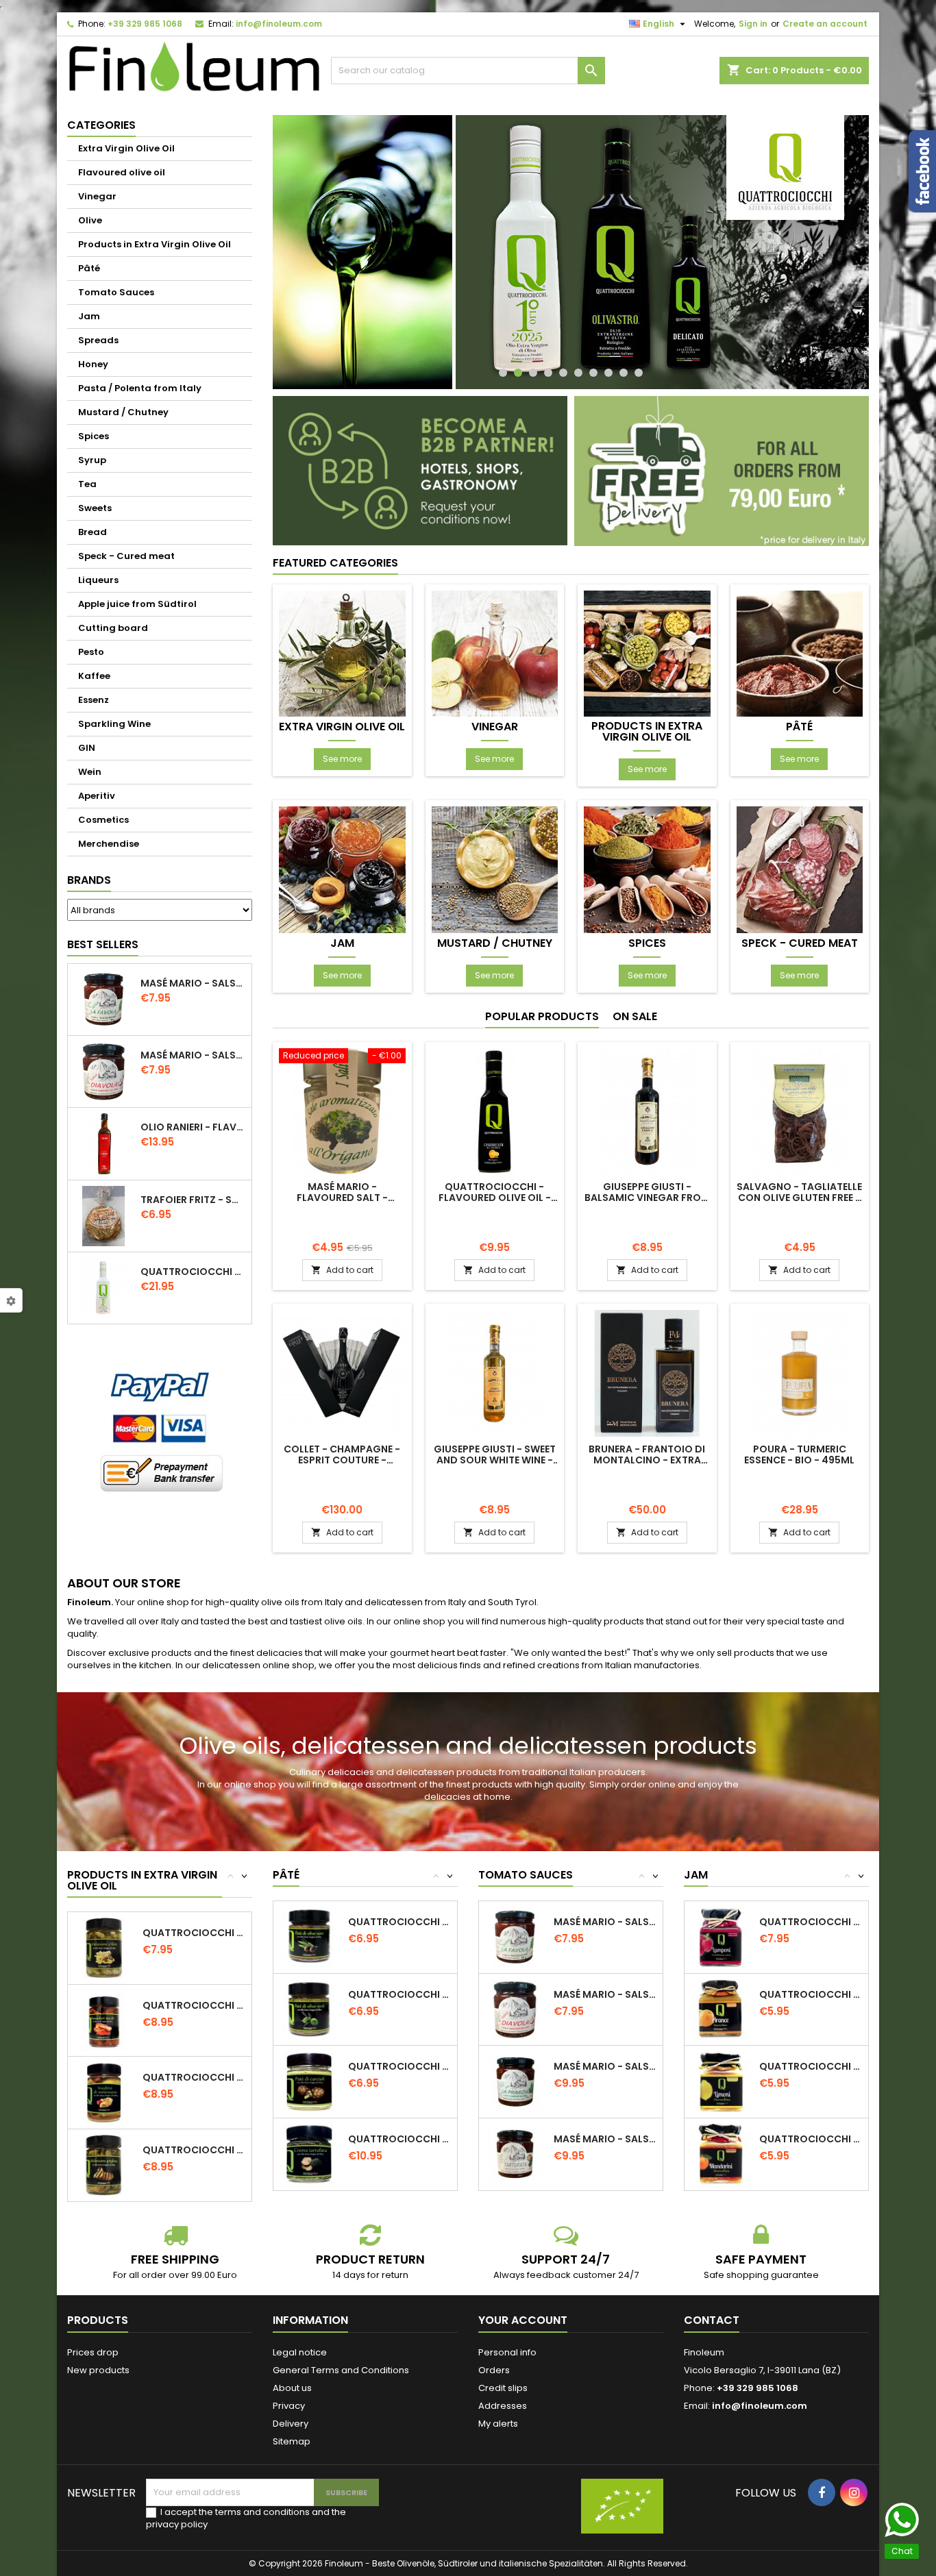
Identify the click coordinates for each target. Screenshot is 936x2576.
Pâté (89, 268)
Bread (93, 532)
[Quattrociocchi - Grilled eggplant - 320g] (104, 2165)
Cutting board (113, 628)
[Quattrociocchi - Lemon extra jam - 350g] (721, 2081)
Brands (89, 880)
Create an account (825, 24)
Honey (93, 364)
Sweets (95, 508)
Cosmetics (103, 820)
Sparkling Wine (114, 724)
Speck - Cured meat (126, 556)
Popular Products (542, 1016)
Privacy (289, 2406)
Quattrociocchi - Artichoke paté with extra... (400, 2066)
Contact (712, 2320)
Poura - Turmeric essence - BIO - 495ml (799, 1454)
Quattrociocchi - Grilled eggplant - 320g (194, 2150)
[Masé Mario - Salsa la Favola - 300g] (515, 1936)
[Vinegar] (495, 653)
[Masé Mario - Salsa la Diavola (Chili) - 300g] (515, 2009)
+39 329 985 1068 (145, 24)
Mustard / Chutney (123, 412)
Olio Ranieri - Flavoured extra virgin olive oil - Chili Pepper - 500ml (193, 1127)
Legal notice (300, 2352)
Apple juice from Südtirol (137, 604)
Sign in (753, 24)
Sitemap (292, 2441)
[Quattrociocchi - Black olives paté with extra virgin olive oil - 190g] (309, 1936)
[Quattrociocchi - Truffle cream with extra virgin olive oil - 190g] (309, 2154)
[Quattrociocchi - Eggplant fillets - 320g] (104, 1947)
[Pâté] (800, 653)
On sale (635, 1016)
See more (342, 759)
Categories (101, 125)
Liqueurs (98, 580)
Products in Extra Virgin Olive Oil (155, 244)
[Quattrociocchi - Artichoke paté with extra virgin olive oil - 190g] (309, 2081)
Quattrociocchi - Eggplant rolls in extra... (194, 2077)
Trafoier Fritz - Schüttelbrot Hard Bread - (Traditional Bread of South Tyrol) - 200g (193, 1200)
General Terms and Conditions (341, 2370)
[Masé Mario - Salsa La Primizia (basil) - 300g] (515, 2081)
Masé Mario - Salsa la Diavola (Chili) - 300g (193, 1055)
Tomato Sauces (116, 292)
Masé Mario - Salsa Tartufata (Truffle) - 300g (605, 2139)
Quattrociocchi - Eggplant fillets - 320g (194, 1933)
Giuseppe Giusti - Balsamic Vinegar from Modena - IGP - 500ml (647, 1198)
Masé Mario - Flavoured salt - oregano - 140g (342, 1198)
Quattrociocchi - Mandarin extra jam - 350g (811, 2139)
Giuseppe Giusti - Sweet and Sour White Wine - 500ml (495, 1460)
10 (639, 373)
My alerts (498, 2424)
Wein (90, 772)
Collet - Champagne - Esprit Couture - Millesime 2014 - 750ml (342, 1460)
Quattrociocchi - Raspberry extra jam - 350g (811, 1922)
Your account (523, 2320)
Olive (90, 220)
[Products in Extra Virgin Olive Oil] (647, 653)
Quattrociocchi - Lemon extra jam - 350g (811, 2066)
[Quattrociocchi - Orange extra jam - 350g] (721, 2009)
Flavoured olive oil (122, 172)
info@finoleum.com (279, 24)
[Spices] (647, 869)
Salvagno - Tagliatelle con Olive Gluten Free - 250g (799, 1198)
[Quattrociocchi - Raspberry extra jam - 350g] (721, 1936)
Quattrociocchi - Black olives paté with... (400, 1922)
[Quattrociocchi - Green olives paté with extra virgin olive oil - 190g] (309, 2009)
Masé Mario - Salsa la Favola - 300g (193, 983)
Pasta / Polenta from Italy (140, 388)
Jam (89, 316)
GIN (87, 748)
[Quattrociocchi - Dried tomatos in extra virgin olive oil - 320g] (104, 2020)
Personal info (507, 2352)
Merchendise (109, 844)
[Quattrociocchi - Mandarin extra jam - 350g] (721, 2154)
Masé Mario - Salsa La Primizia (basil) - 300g (605, 2066)
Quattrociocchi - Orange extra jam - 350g (811, 1994)
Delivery (291, 2424)
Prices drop (93, 2352)
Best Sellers (103, 944)
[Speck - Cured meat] (800, 869)
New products (98, 2370)
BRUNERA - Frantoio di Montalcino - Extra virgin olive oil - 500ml (647, 1460)
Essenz (94, 700)
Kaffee (94, 676)
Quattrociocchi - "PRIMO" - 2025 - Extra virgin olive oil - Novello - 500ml (193, 1272)
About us (292, 2388)
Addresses (503, 2406)
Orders (494, 2370)
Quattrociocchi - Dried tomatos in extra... (194, 2005)
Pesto (91, 652)
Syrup (92, 460)
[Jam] (342, 869)
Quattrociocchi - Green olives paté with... (400, 1994)
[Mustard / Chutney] (495, 869)
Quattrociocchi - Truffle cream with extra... (400, 2139)
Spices (94, 436)
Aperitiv (97, 796)
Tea (87, 484)
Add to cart (342, 1270)
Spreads (98, 340)
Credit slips (503, 2388)
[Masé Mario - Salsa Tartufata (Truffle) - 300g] (515, 2154)
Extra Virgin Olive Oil (126, 148)
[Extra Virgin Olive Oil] (342, 653)
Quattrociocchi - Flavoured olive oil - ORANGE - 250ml (495, 1198)
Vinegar (97, 196)
